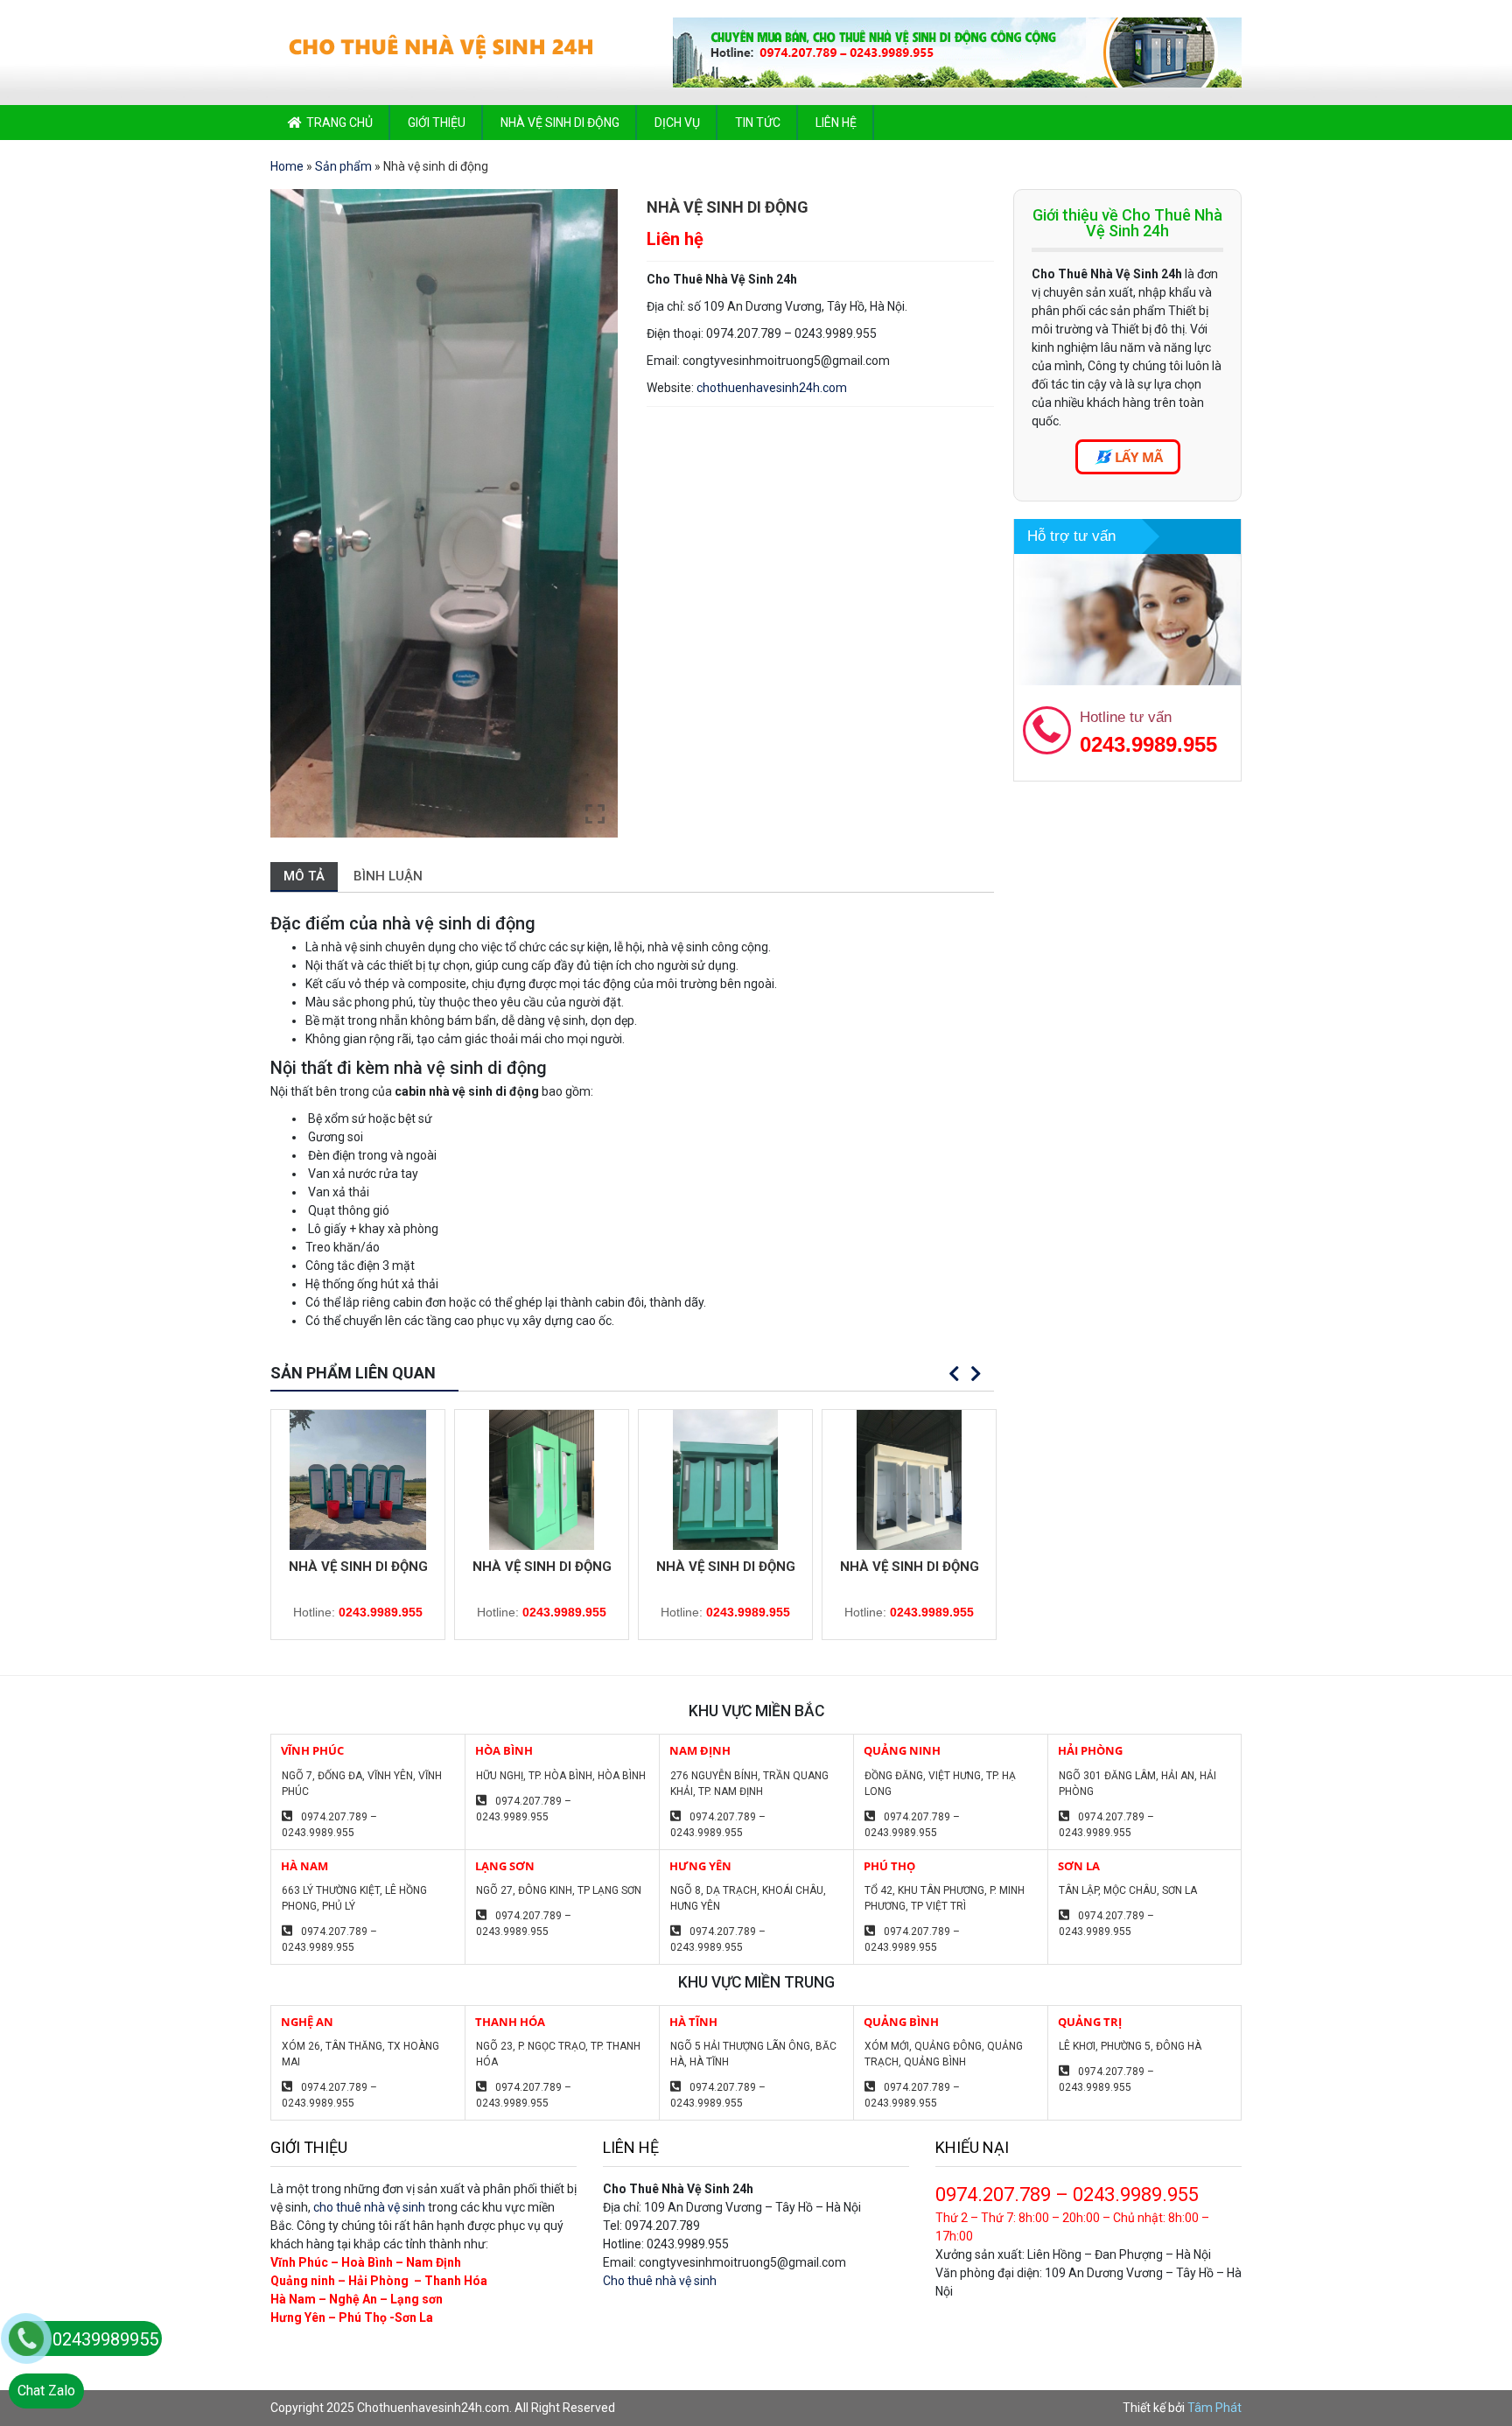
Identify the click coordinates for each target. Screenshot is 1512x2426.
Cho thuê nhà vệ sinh (660, 2281)
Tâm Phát (1214, 2408)
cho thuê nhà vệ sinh (369, 2207)
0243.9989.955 (1148, 744)
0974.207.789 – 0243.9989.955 (329, 1825)
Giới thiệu (437, 123)
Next (976, 1374)
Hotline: (358, 1612)
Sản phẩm (343, 166)
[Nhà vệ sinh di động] (358, 1480)
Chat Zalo (46, 2391)
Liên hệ (836, 123)
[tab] (304, 877)
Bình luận (388, 876)
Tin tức (758, 123)
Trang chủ (339, 123)
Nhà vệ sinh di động (560, 123)
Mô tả (304, 876)
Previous (955, 1374)
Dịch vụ (677, 123)
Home (287, 166)
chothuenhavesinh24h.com (772, 388)
